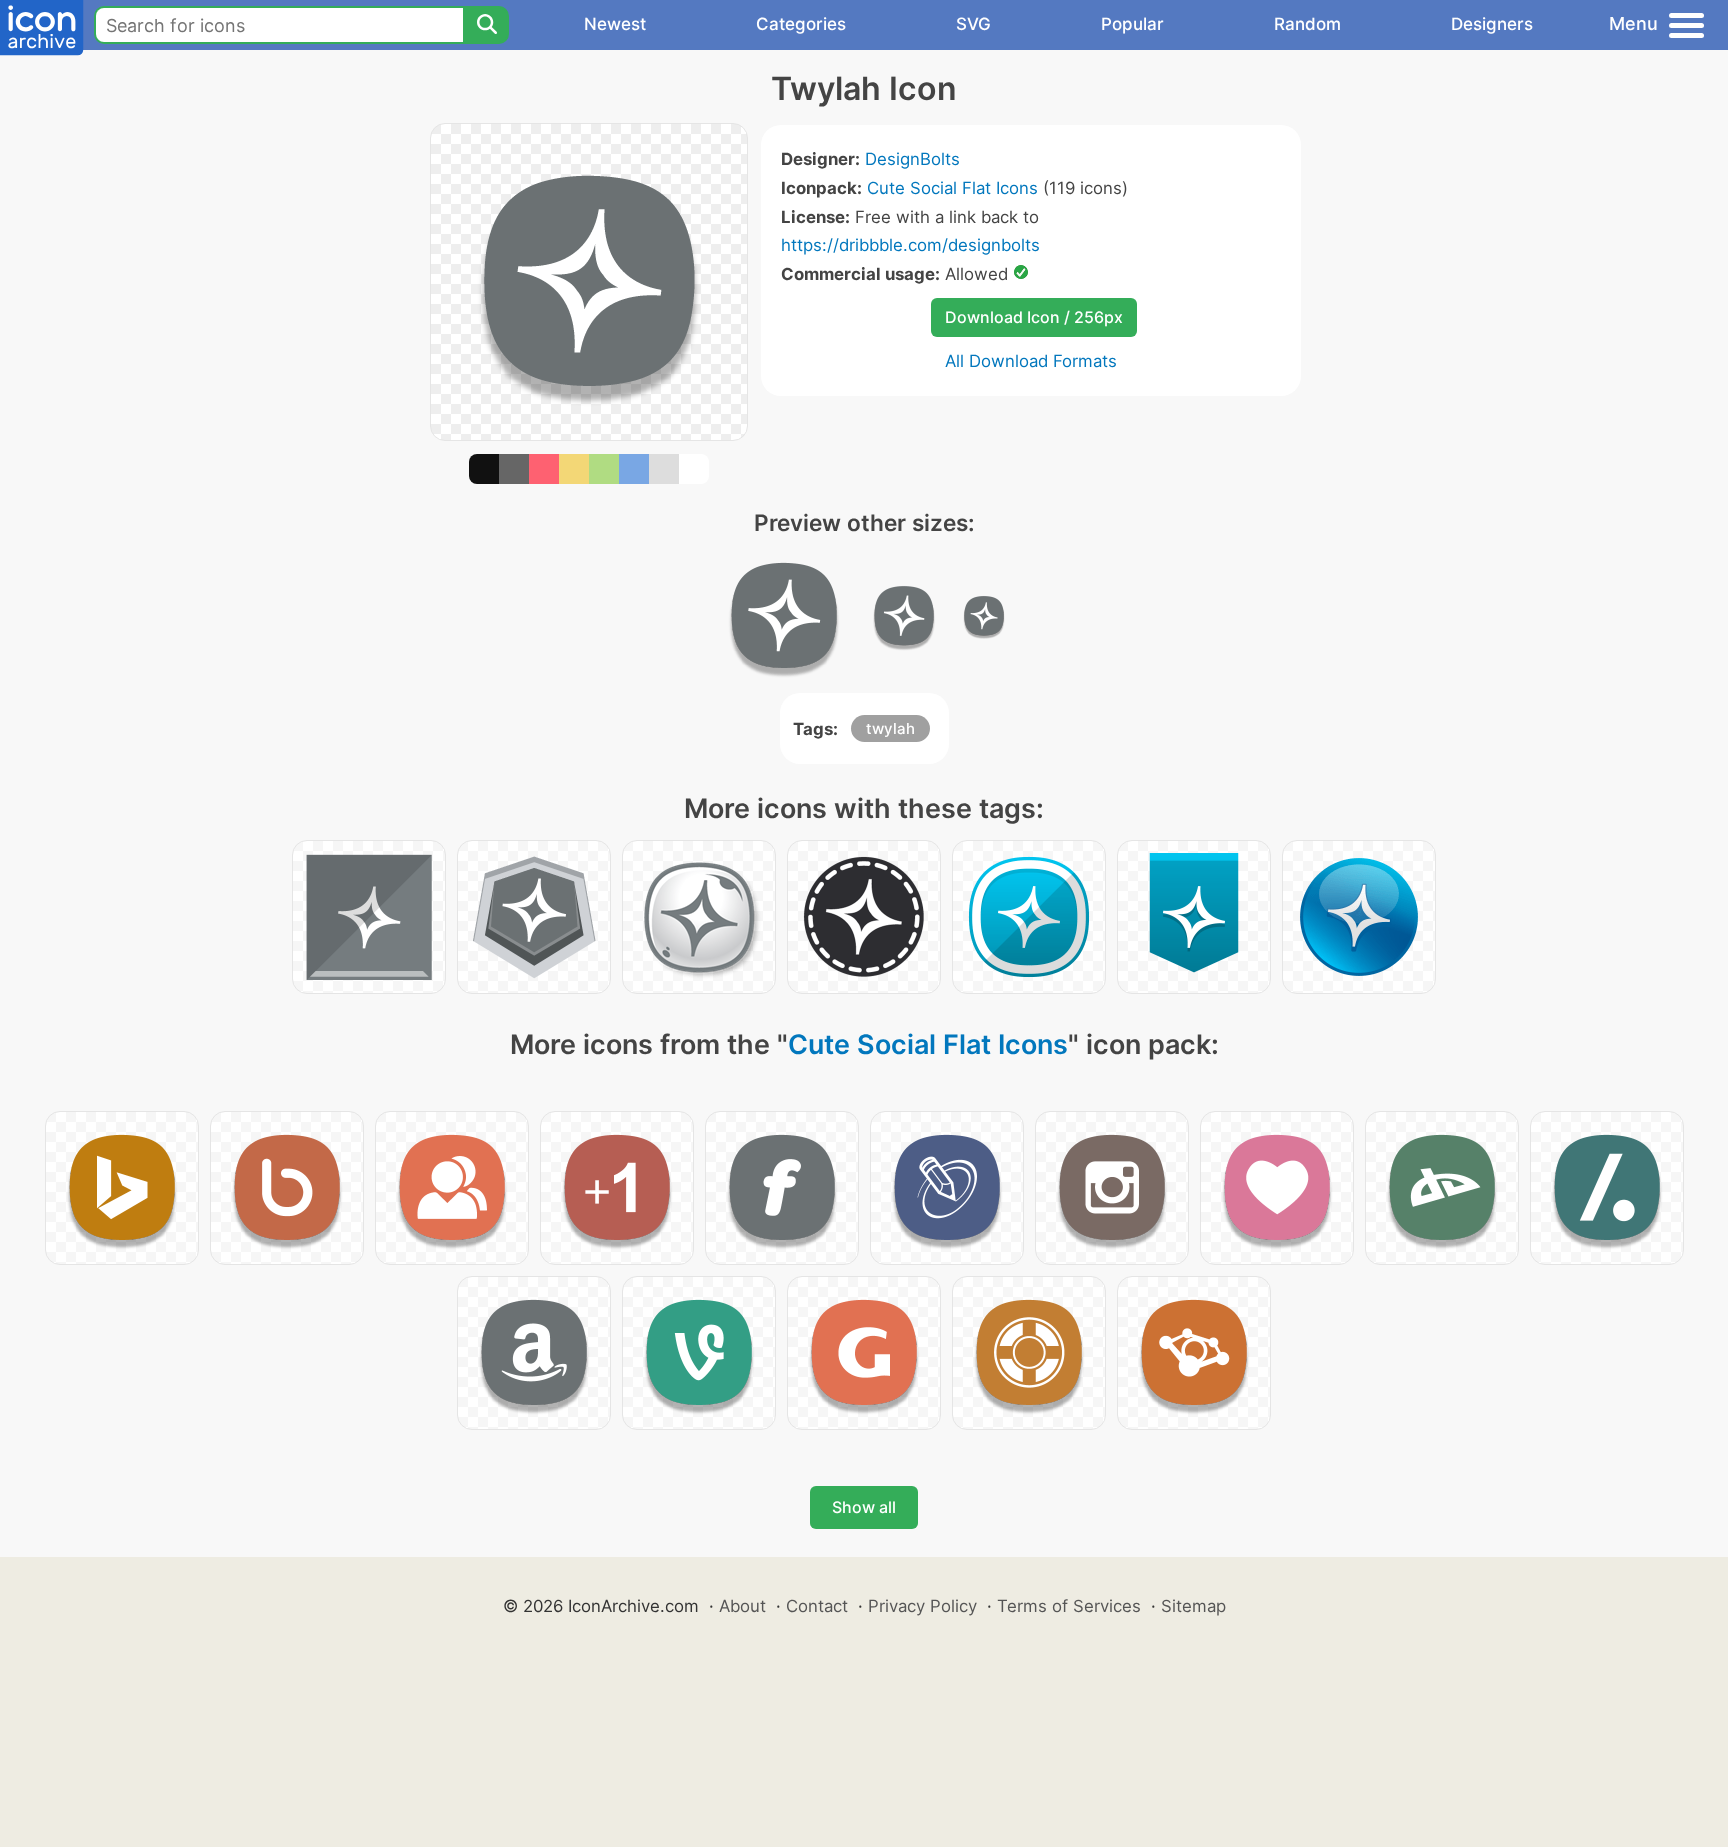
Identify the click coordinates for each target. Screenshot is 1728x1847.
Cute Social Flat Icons (952, 188)
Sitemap (1193, 1606)
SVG (973, 24)
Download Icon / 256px (1034, 317)
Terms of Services (1069, 1606)
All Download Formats (1031, 361)
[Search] (486, 25)
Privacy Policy (922, 1606)
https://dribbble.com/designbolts (910, 245)
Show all (864, 1507)
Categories (801, 24)
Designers (1492, 24)
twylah (890, 728)
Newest (615, 24)
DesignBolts (912, 159)
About (742, 1606)
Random (1307, 24)
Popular (1132, 24)
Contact (817, 1606)
